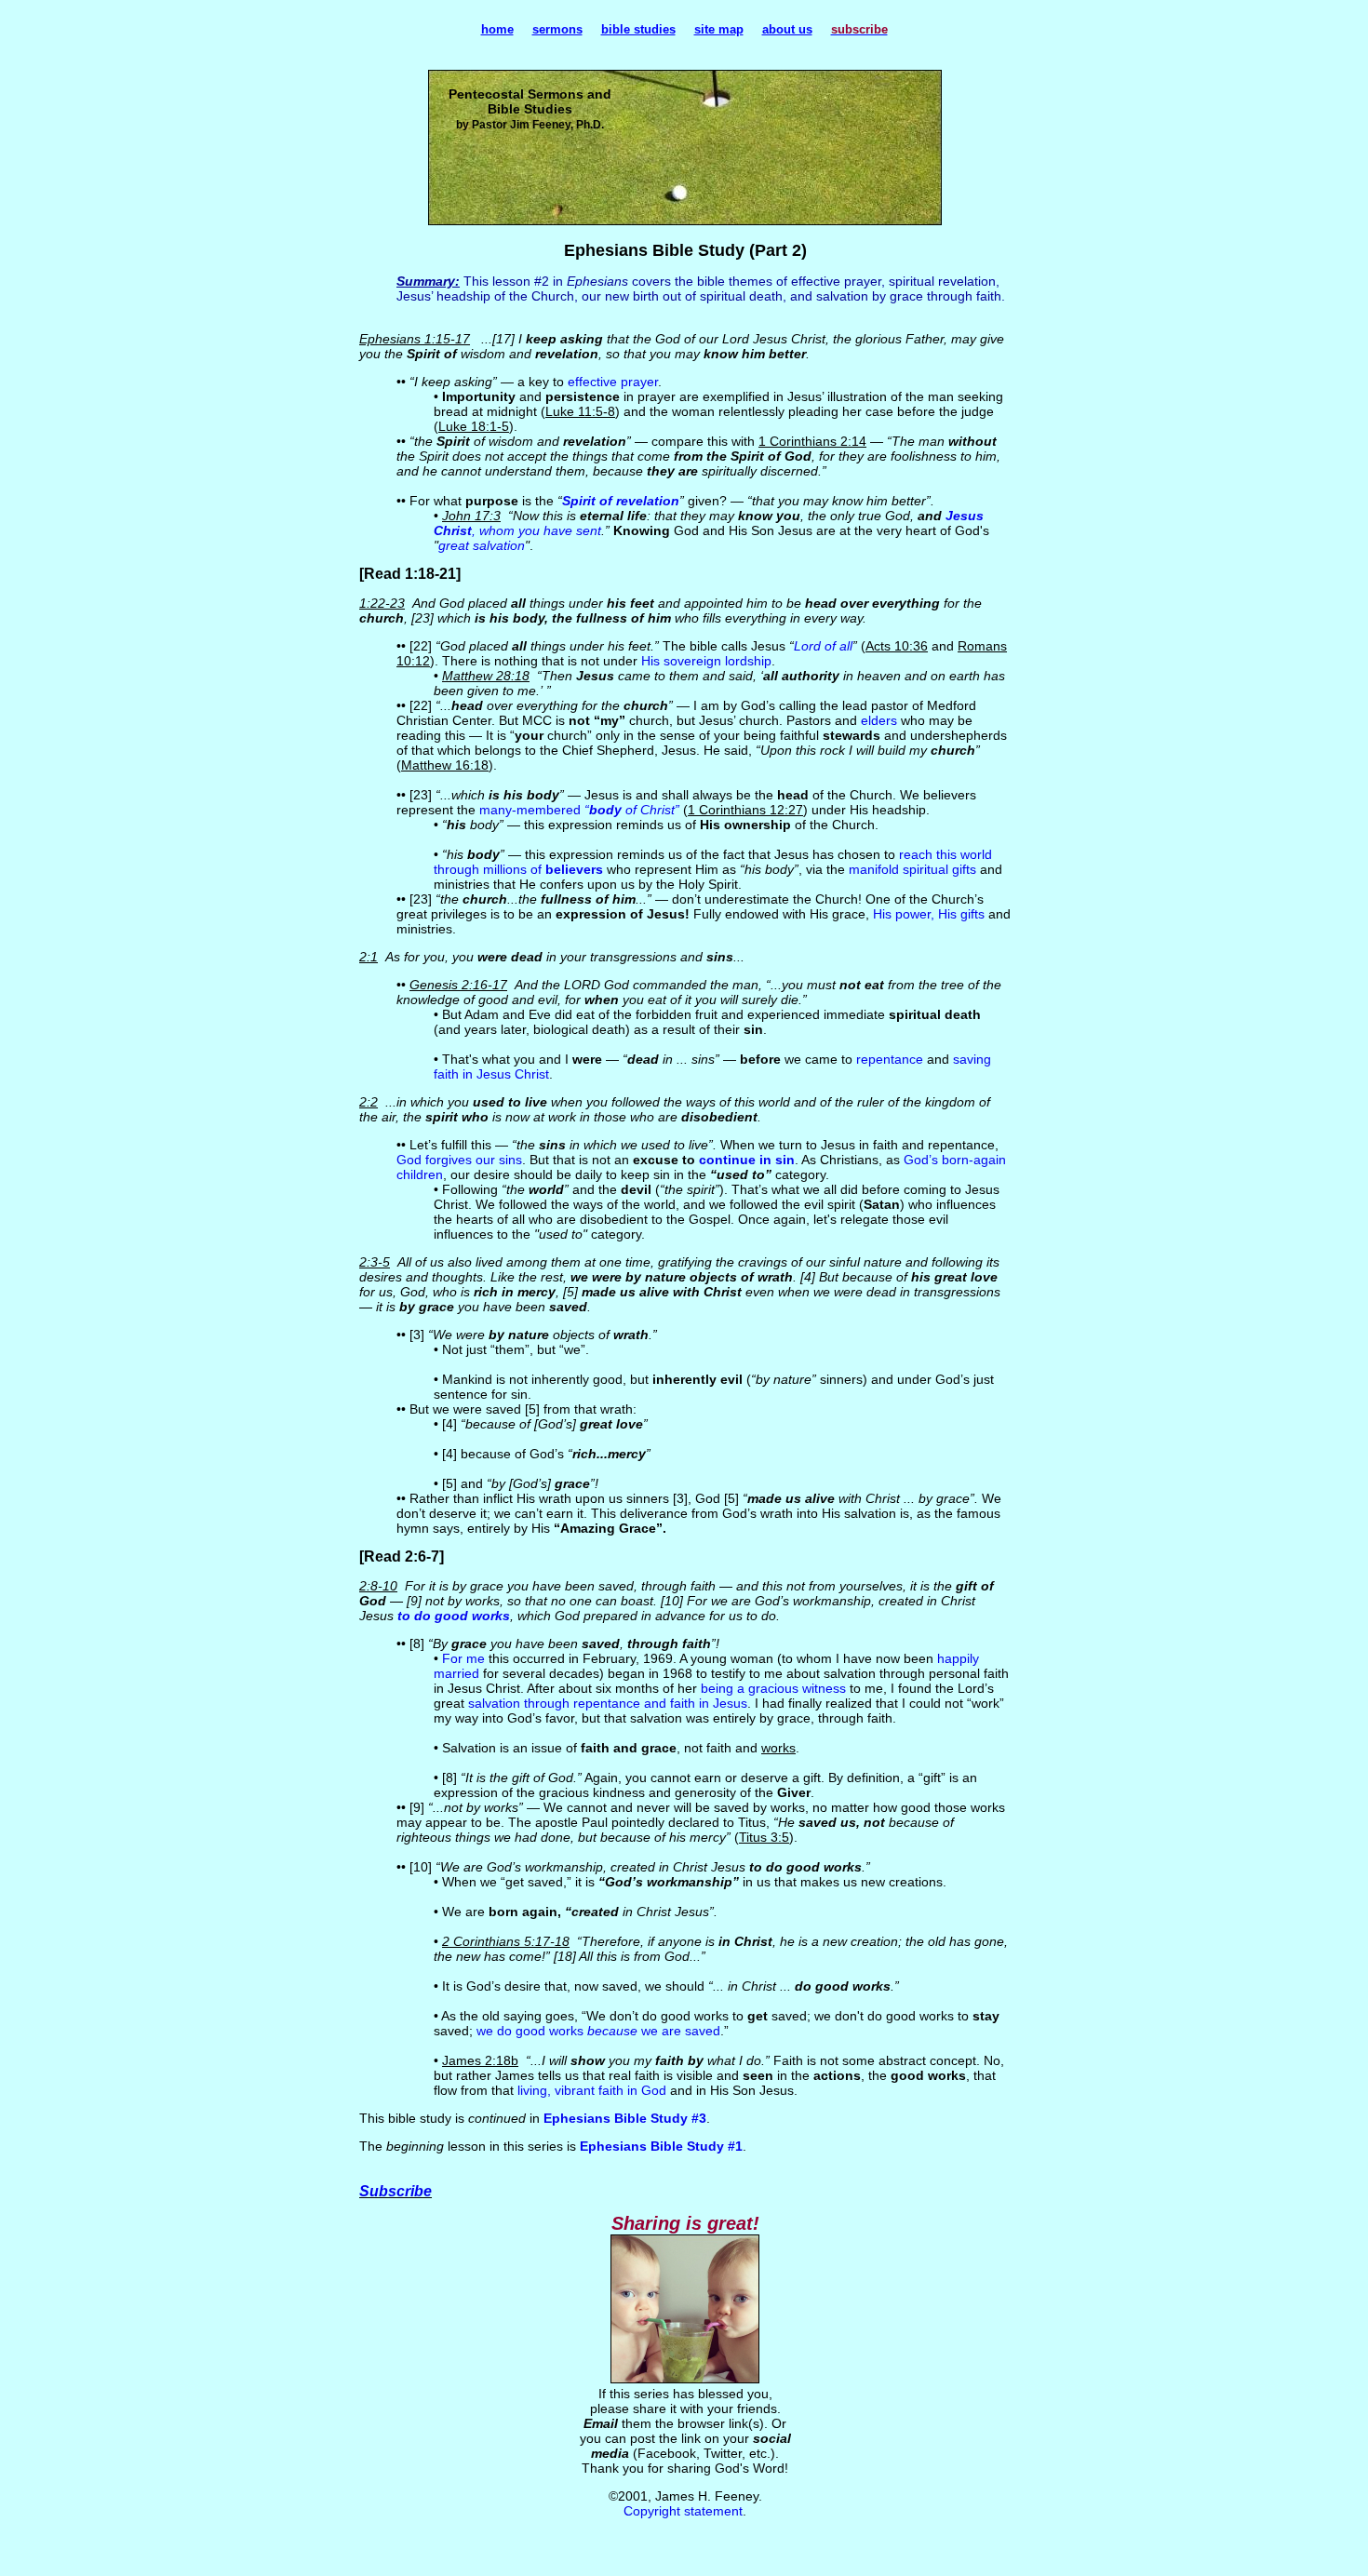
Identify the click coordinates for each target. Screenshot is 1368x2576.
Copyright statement (683, 2511)
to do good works (454, 1616)
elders (879, 720)
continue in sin (747, 1160)
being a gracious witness (773, 1688)
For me (463, 1658)
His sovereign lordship (706, 661)
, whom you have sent (536, 530)
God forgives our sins (459, 1160)
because (612, 2031)
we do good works (532, 2031)
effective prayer (613, 382)
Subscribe (396, 2191)
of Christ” (650, 810)
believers (574, 869)
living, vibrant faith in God (592, 2090)
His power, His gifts (929, 914)
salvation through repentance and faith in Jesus (608, 1703)
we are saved (679, 2031)
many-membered (532, 810)
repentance (890, 1059)
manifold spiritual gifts (912, 869)
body (605, 810)
